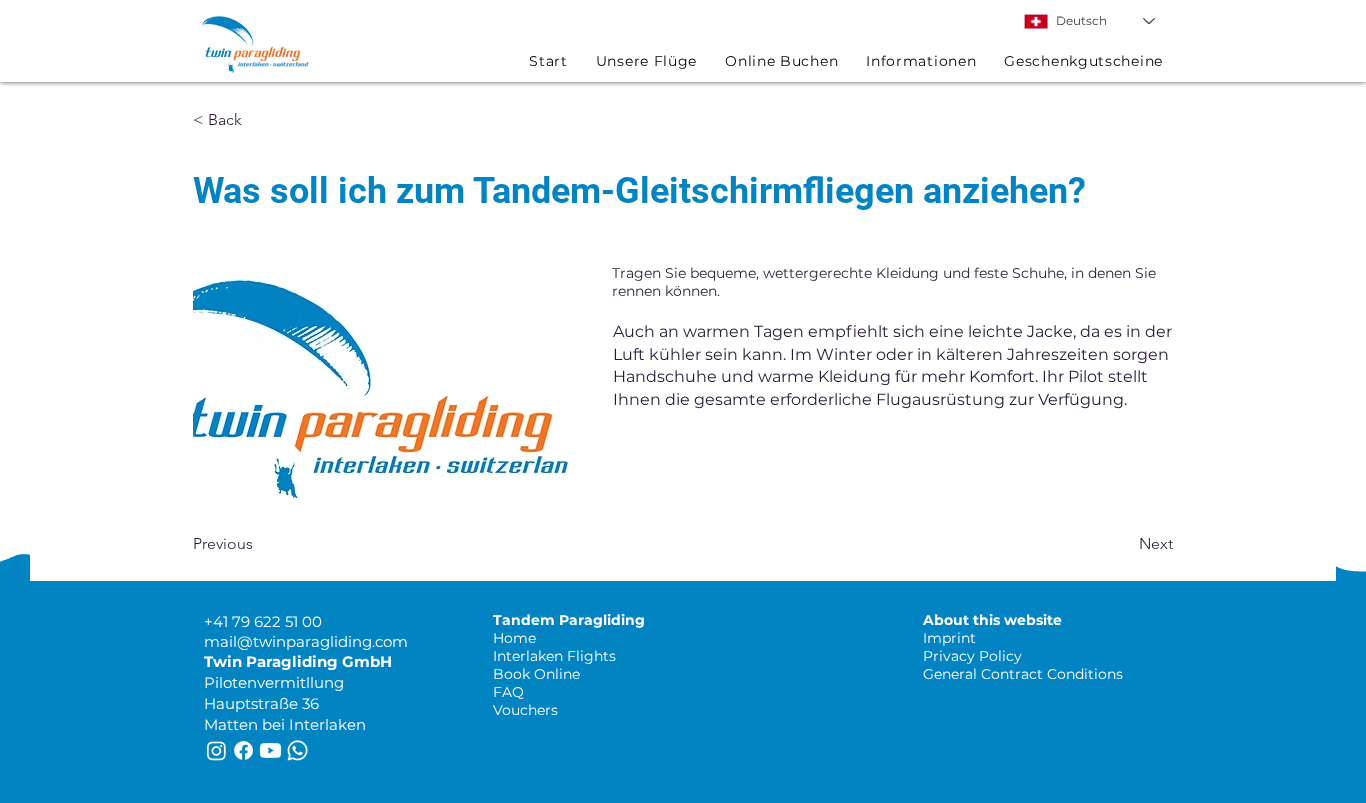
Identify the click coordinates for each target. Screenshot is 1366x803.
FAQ (508, 692)
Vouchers (525, 710)
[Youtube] (270, 750)
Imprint (949, 638)
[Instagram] (216, 750)
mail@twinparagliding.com (306, 641)
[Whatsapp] (297, 750)
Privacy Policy (972, 656)
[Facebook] (243, 750)
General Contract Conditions (1023, 674)
